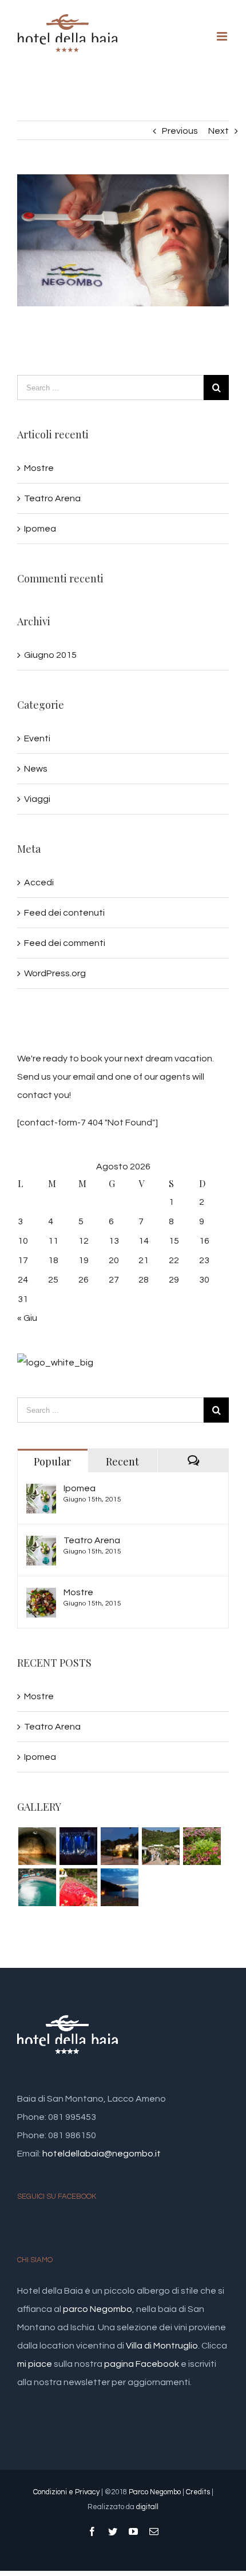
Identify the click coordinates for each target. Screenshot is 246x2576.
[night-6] (78, 1846)
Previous (180, 131)
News (36, 769)
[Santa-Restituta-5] (119, 1887)
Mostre (39, 468)
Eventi (37, 738)
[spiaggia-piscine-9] (37, 1887)
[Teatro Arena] (41, 1545)
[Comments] (193, 1461)
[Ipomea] (41, 1493)
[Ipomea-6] (160, 1846)
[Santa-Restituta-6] (78, 1887)
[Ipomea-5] (202, 1846)
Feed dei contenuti (64, 913)
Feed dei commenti (65, 943)
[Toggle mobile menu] (223, 36)
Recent (122, 1461)
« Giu (27, 1318)
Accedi (39, 882)
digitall (147, 2507)
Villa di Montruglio (162, 2346)
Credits (198, 2492)
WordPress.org (55, 973)
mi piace (35, 2364)
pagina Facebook (142, 2364)
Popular (52, 1461)
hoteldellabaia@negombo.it (102, 2154)
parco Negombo (98, 2309)
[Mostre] (41, 1597)
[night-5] (119, 1846)
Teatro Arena (52, 498)
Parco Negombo (155, 2492)
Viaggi (37, 799)
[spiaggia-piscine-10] (37, 1846)
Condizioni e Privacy (66, 2492)
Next (219, 131)
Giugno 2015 (50, 655)
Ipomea (40, 529)
